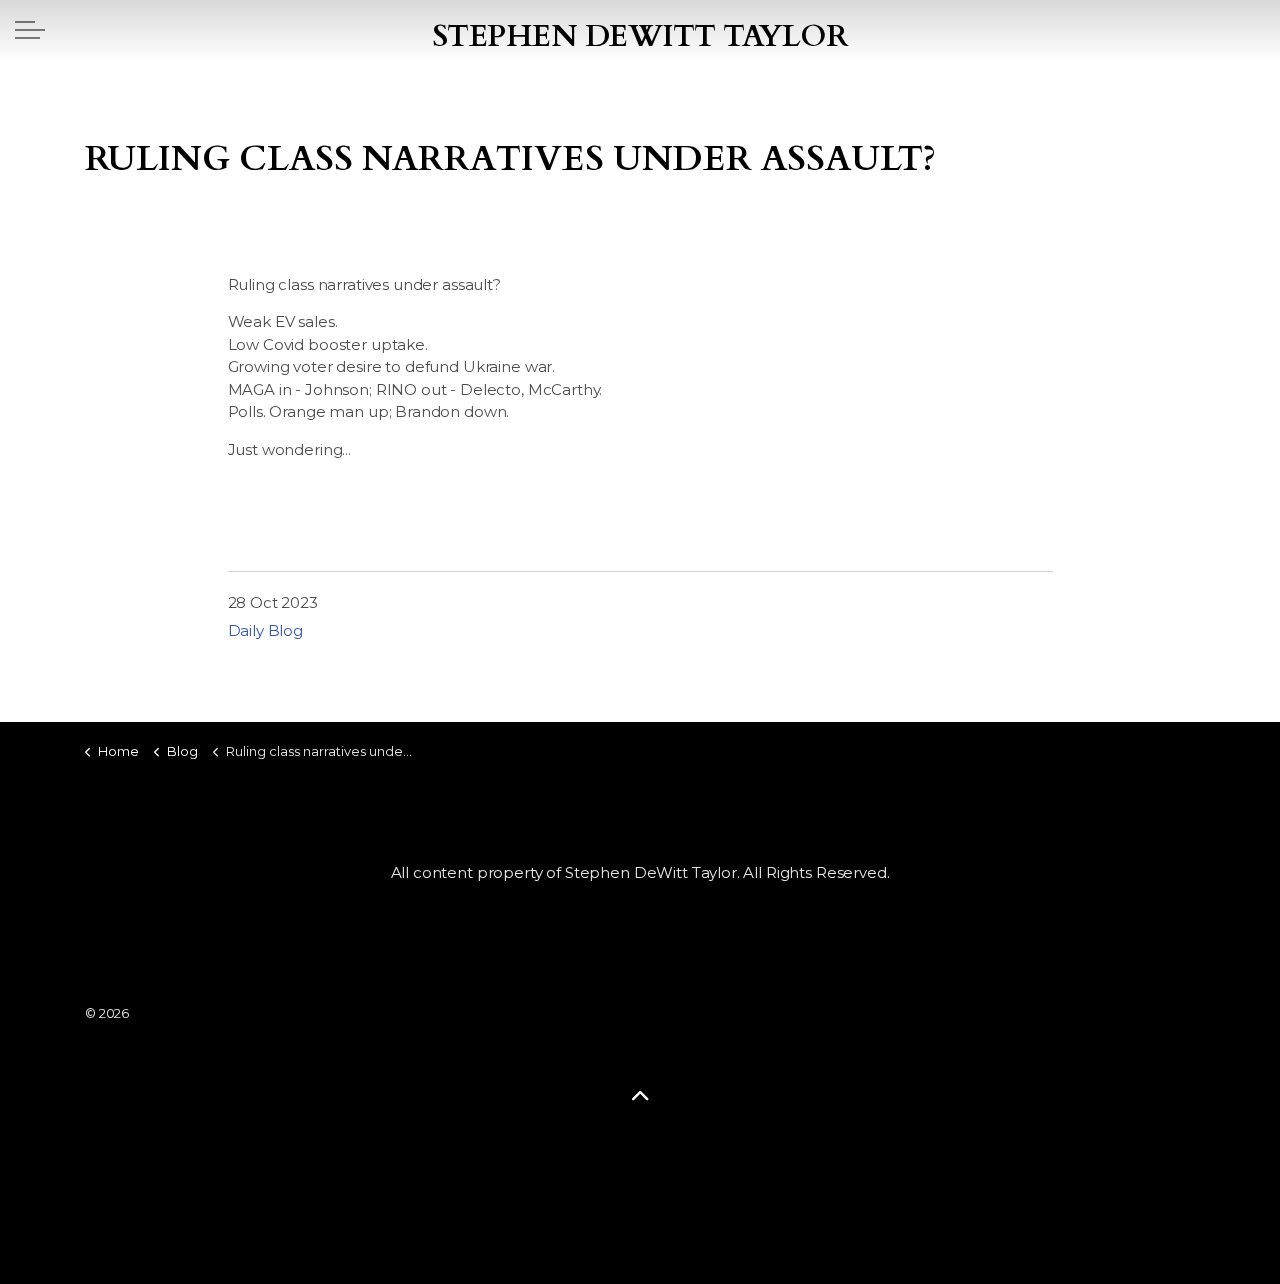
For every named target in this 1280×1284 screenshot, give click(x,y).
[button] (640, 1096)
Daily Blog (266, 630)
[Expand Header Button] (30, 30)
